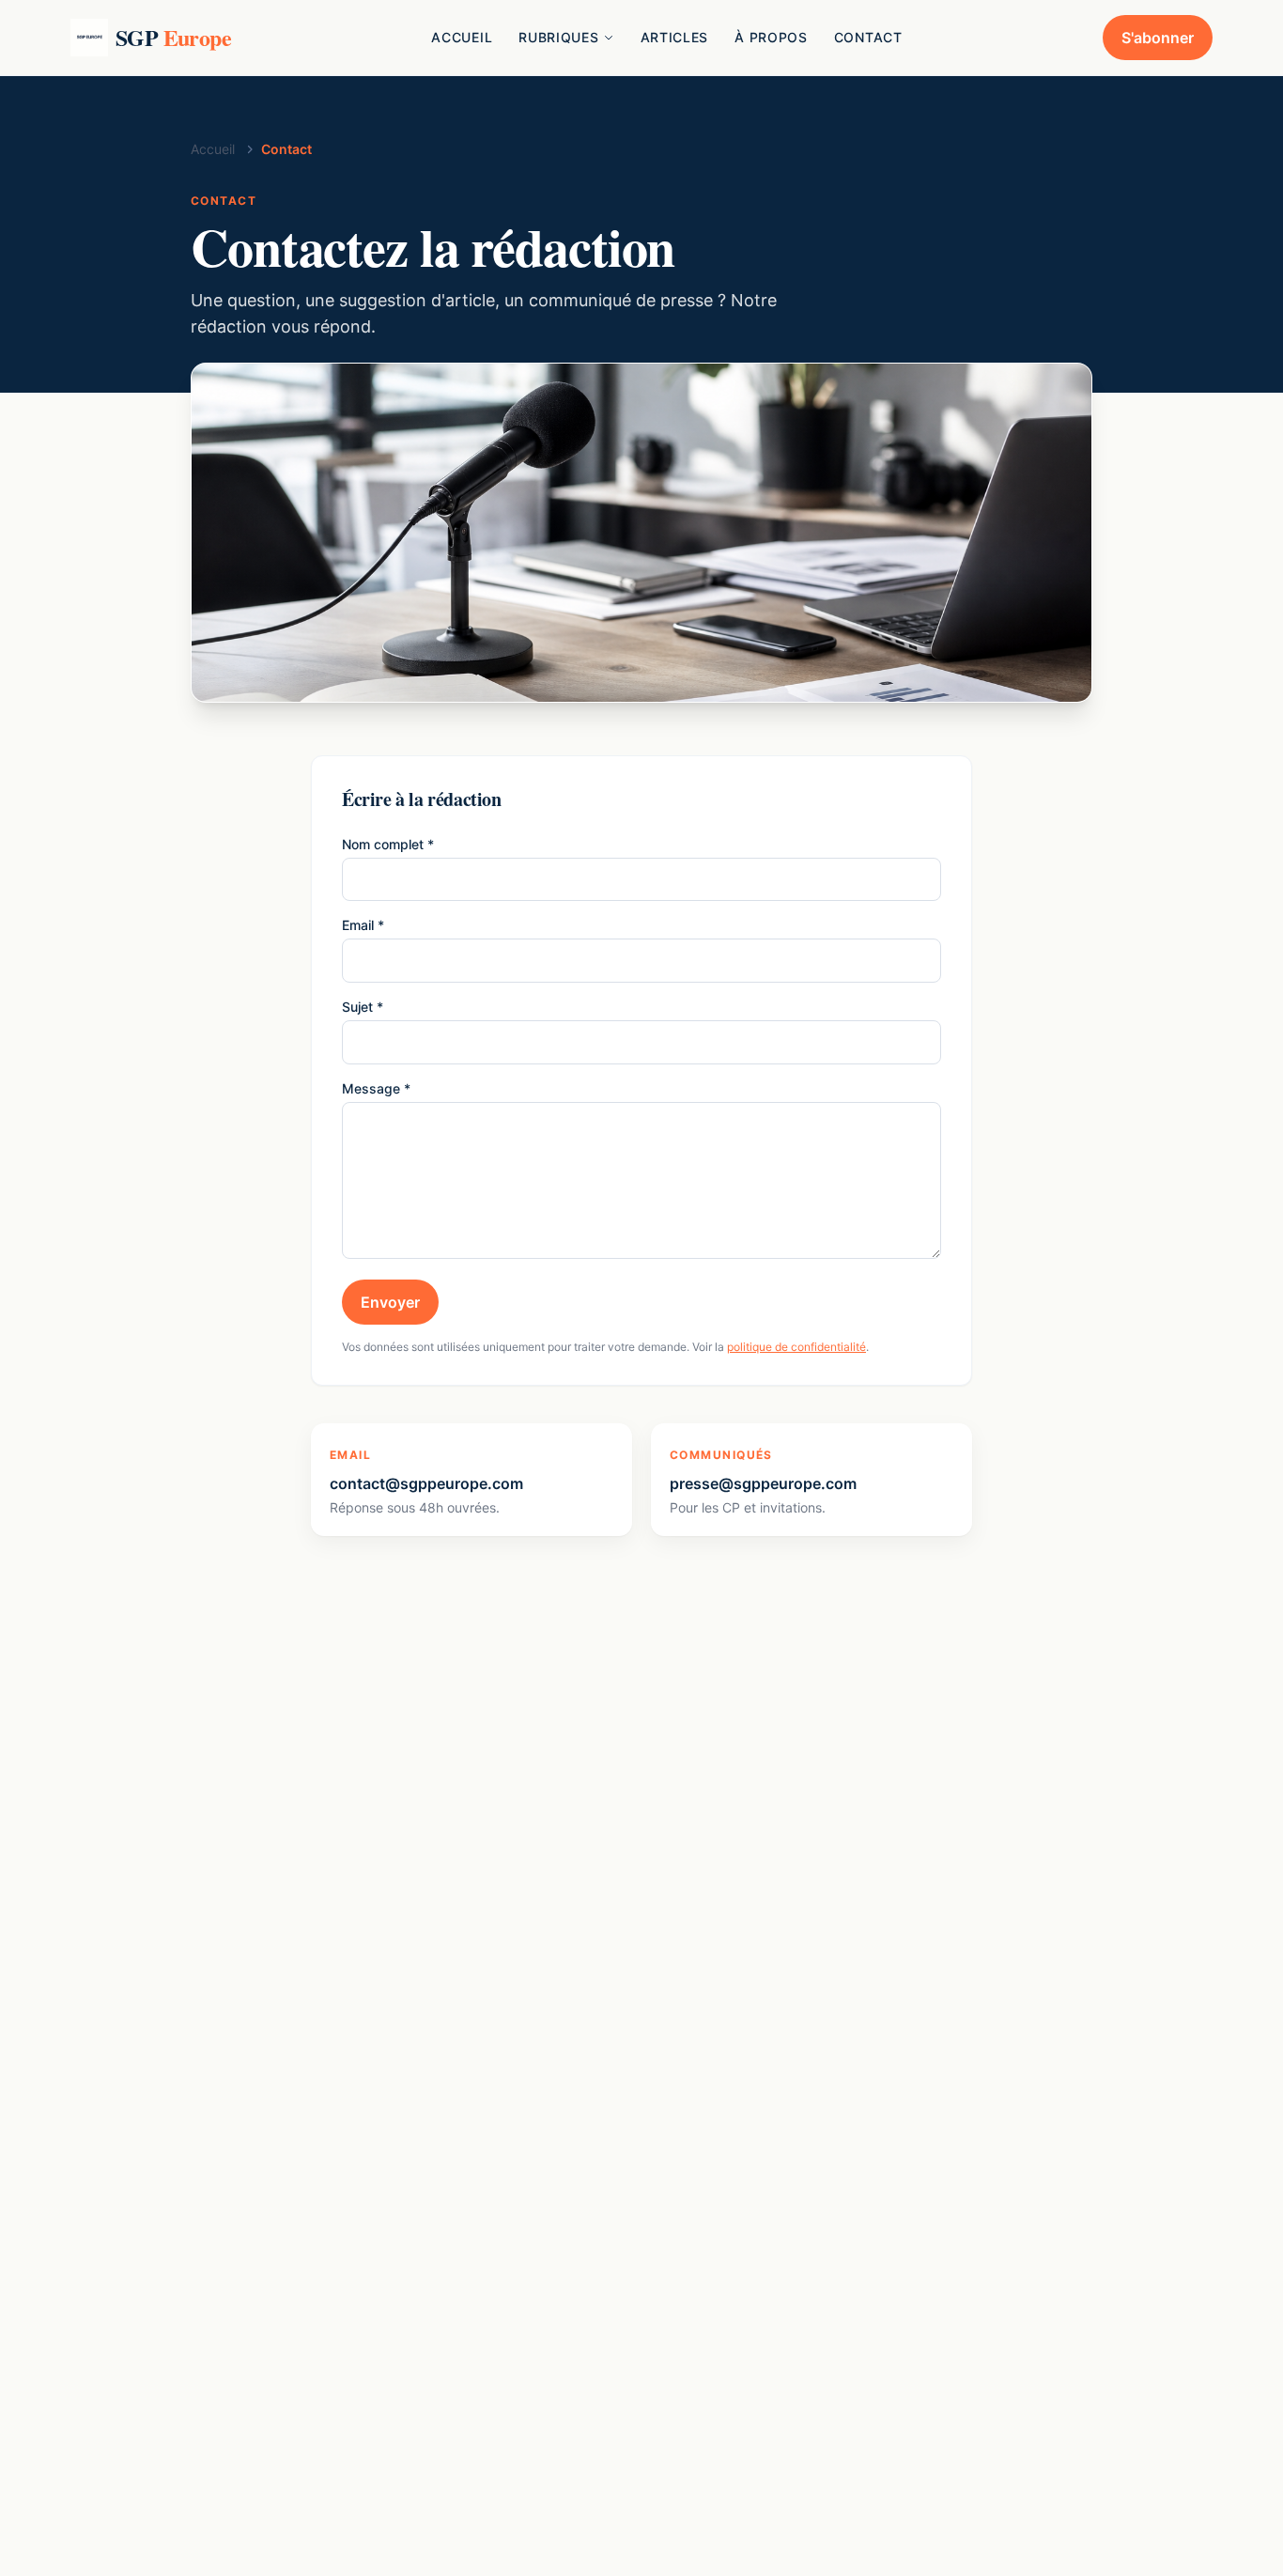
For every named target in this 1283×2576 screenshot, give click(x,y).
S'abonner (1158, 38)
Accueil (462, 37)
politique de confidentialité (796, 1347)
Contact (868, 37)
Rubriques (558, 37)
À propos (771, 37)
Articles (675, 37)
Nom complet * (388, 844)
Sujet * (363, 1007)
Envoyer (390, 1302)
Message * (376, 1088)
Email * (363, 925)
